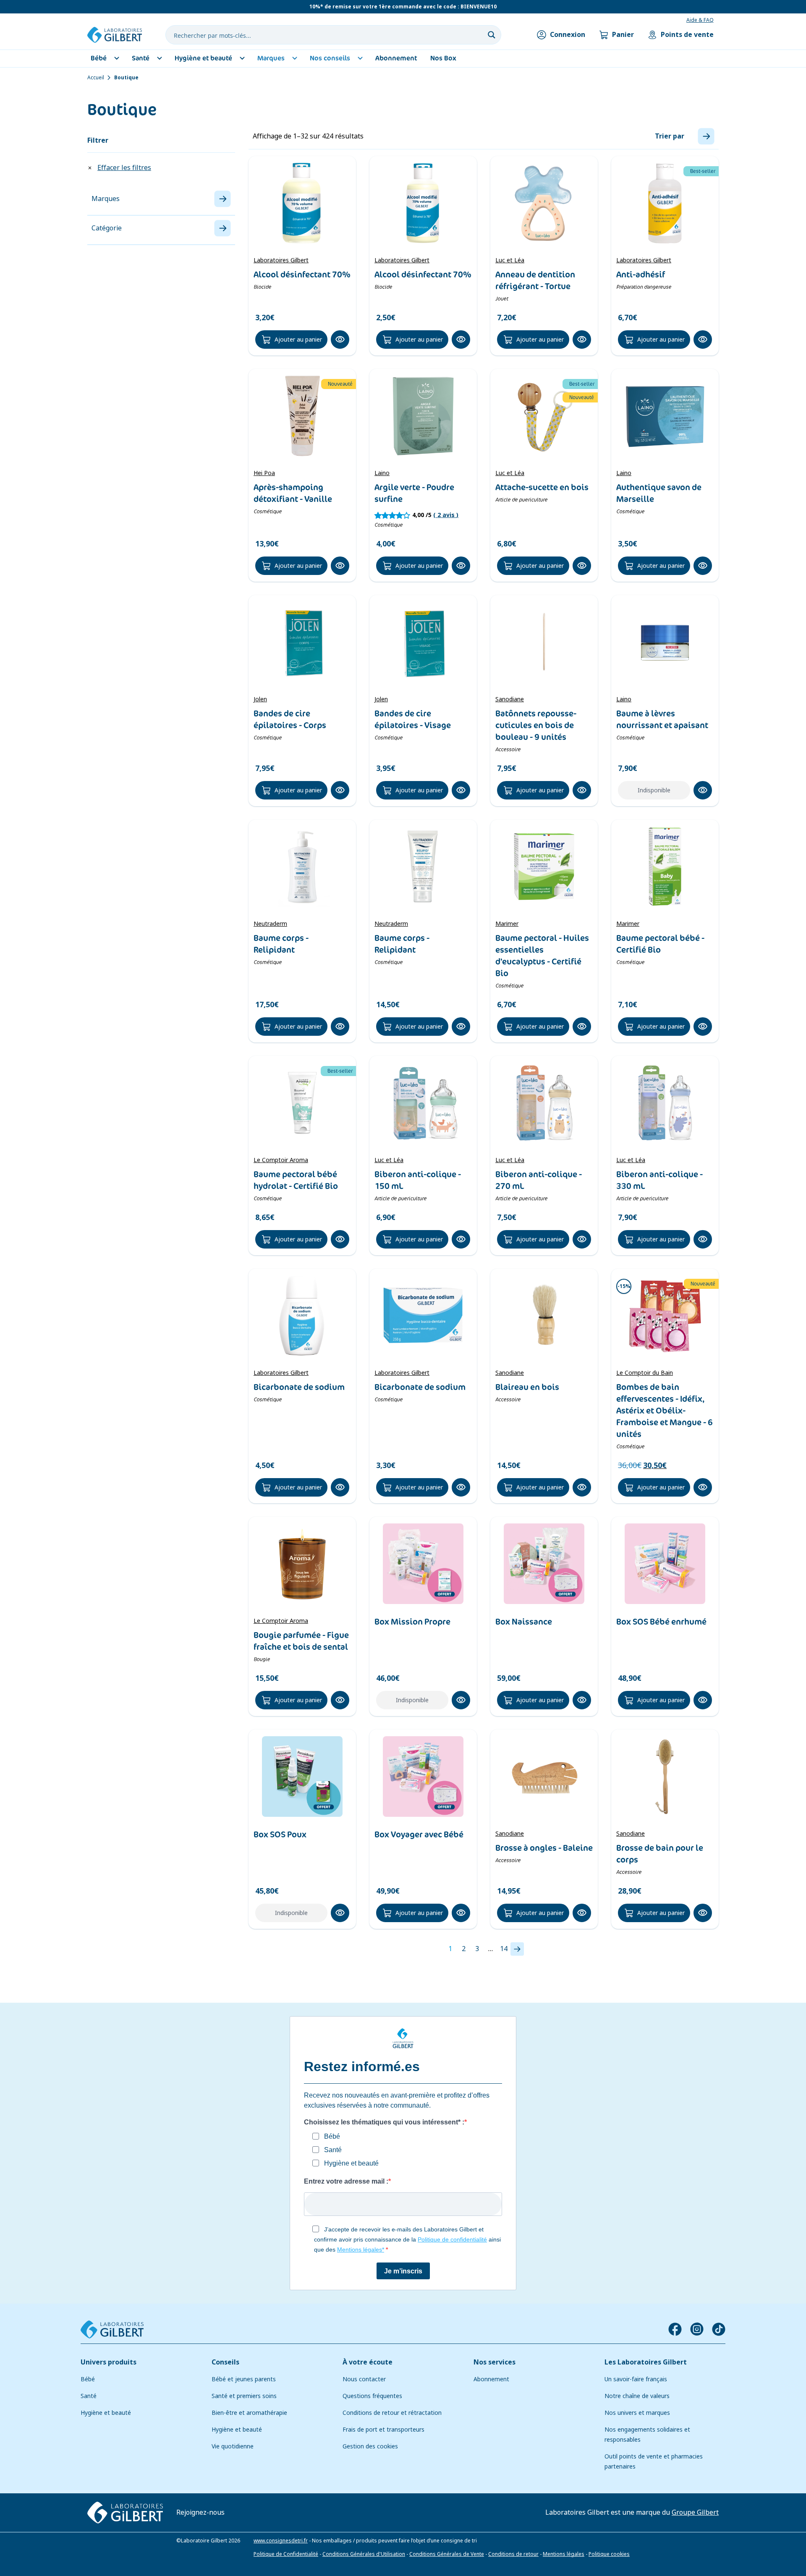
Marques (106, 199)
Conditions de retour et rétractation (392, 2413)
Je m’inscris (403, 2271)
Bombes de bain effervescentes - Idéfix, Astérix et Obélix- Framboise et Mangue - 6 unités (665, 1411)
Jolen (260, 699)
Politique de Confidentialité (286, 2554)
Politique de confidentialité (452, 2239)
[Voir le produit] (302, 203)
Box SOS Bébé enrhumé (661, 1622)
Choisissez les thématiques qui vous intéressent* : (384, 2122)
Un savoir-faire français (636, 2379)
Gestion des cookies (370, 2446)
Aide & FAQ (700, 20)
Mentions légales (564, 2554)
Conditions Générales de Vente (447, 2554)
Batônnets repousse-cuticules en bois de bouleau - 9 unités (536, 725)
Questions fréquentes (372, 2396)
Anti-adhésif (641, 274)
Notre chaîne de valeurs (637, 2396)
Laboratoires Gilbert (281, 260)
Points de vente (687, 35)
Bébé (88, 2379)
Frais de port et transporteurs (383, 2430)
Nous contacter (364, 2379)
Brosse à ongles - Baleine (544, 1848)
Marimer (507, 924)
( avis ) (446, 515)
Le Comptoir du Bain (645, 1373)
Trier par (670, 136)
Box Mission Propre (412, 1622)
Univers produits (109, 2362)
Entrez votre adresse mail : (346, 2181)
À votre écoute (368, 2362)
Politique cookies (609, 2554)
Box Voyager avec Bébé (419, 1834)
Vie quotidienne (233, 2446)
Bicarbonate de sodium (299, 1387)
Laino (382, 473)
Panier (623, 35)
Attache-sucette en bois (542, 487)
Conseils (225, 2362)
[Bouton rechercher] (492, 35)
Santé (89, 2396)
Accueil (96, 78)
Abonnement (491, 2379)
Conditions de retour (513, 2554)
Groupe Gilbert (695, 2512)
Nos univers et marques (637, 2413)
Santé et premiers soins (244, 2396)
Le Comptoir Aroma (281, 1160)
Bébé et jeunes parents (244, 2379)
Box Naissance (524, 1622)
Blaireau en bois (527, 1387)
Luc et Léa (510, 260)
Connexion (568, 35)
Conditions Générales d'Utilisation (364, 2554)
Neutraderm (270, 924)
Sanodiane (510, 699)
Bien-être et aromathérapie (249, 2413)
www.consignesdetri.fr (281, 2541)
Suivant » (517, 1949)
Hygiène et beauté (106, 2413)
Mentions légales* (361, 2249)
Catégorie (107, 228)
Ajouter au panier (298, 340)
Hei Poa (264, 473)
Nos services (495, 2362)
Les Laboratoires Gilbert (646, 2362)
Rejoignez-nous (200, 2512)
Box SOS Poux (280, 1834)
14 (504, 1949)
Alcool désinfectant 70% (302, 274)
